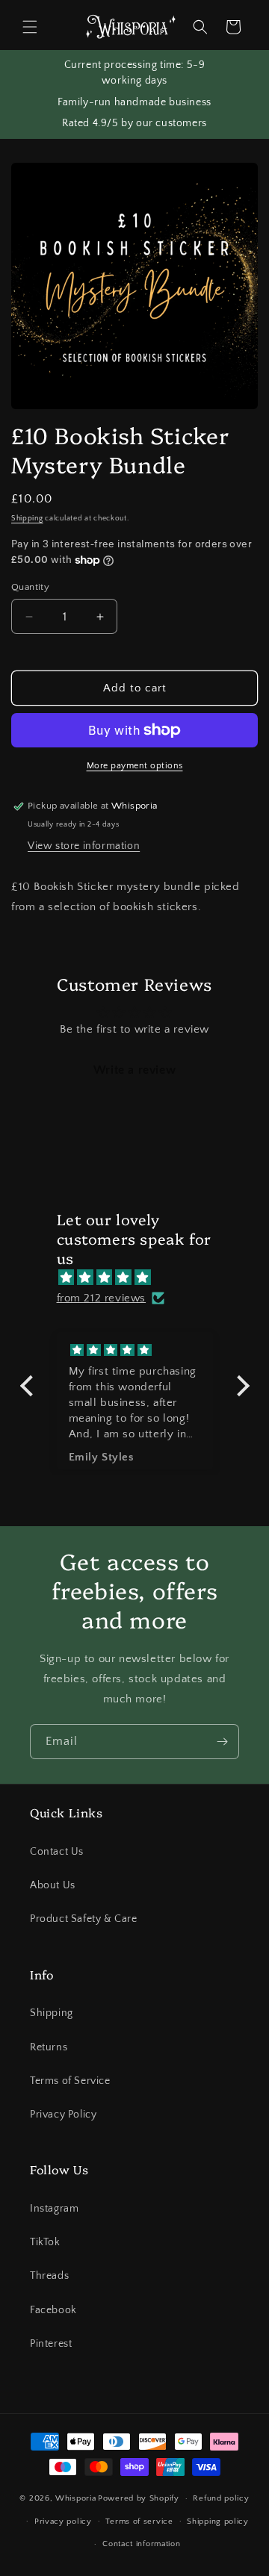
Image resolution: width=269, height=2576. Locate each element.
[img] (142, 1278)
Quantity (30, 587)
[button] (30, 27)
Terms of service (139, 2521)
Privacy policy (63, 2521)
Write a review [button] (134, 1070)
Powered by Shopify (139, 2498)
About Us (53, 1885)
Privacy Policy (63, 2115)
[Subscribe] (222, 1742)
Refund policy (221, 2498)
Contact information (141, 2544)
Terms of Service (70, 2081)
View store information (84, 846)
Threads (49, 2276)
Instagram (54, 2209)
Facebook (53, 2310)
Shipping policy (218, 2521)
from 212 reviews (102, 1298)
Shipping (27, 519)
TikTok (45, 2242)
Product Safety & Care (84, 1919)
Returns (49, 2047)
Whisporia (75, 2498)
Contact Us (57, 1852)
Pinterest (51, 2344)
